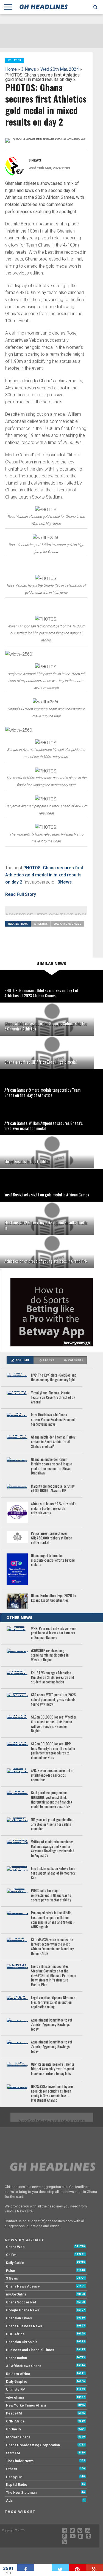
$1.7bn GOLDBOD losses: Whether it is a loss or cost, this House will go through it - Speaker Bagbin (54, 1724)
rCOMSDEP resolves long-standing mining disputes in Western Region (50, 1655)
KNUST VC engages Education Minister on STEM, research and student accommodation (52, 1678)
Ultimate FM (16, 2389)
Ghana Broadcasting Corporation (33, 2445)
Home (11, 69)
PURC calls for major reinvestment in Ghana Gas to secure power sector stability (51, 1895)
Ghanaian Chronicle (22, 2342)
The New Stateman (21, 2493)
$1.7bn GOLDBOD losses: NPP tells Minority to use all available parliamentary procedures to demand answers (53, 1751)
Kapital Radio (17, 2485)
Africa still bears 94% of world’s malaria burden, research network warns (54, 1508)
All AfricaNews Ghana (24, 2366)
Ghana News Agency (23, 2286)
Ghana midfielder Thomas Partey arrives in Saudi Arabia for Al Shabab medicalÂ (53, 1442)
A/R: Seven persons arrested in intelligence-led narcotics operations (52, 1775)
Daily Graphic (17, 2381)
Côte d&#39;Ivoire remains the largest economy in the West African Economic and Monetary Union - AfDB (52, 1947)
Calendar (76, 1360)
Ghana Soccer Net (21, 2302)
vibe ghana (15, 2397)
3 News (29, 69)
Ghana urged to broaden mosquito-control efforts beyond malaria (53, 1560)
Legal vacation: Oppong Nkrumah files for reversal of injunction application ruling (53, 2003)
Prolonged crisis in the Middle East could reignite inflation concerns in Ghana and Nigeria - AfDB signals (53, 1920)
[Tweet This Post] (60, 2567)
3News (65, 882)
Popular (22, 1360)
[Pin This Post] (77, 2567)
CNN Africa (15, 2421)
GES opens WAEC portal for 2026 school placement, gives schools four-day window (53, 1700)
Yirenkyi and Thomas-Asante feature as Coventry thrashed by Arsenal (53, 1398)
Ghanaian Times (19, 2318)
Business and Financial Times (30, 2350)
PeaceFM (14, 2413)
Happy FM (14, 2477)
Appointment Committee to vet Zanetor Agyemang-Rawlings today (52, 2025)
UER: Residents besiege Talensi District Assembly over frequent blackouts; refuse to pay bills (53, 2069)
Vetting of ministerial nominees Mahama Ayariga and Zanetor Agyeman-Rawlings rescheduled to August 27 (53, 1849)
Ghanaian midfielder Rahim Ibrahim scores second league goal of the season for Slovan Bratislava (51, 1466)
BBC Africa (15, 2334)
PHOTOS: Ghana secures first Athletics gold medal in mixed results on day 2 (44, 875)
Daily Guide (15, 2263)
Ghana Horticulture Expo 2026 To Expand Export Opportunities (54, 1598)
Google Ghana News (23, 2310)
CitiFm (11, 2255)
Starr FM (13, 2453)
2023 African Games (68, 924)
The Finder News (20, 2461)
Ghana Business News (24, 2326)
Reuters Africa (18, 2374)
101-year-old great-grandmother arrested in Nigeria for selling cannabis (52, 1824)
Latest (49, 1360)
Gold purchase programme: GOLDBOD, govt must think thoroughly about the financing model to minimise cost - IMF (52, 1800)
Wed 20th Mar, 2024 (60, 69)
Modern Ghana (18, 2437)
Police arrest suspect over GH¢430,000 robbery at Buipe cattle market (51, 1538)
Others (12, 2469)
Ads (9, 2500)
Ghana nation (16, 2358)
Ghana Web (15, 2247)
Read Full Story (21, 894)
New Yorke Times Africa (26, 2405)
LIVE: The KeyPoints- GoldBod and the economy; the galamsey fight (54, 1378)
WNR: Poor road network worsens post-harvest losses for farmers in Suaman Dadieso (54, 1633)
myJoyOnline (16, 2294)
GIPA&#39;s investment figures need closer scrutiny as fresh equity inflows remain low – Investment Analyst (52, 2094)
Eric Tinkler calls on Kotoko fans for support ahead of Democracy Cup (53, 1873)
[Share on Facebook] (26, 2567)
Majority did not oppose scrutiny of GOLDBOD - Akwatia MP (53, 1489)
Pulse (11, 2271)
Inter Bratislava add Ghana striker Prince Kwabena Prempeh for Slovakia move (53, 1420)
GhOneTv (14, 2429)
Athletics (41, 924)
